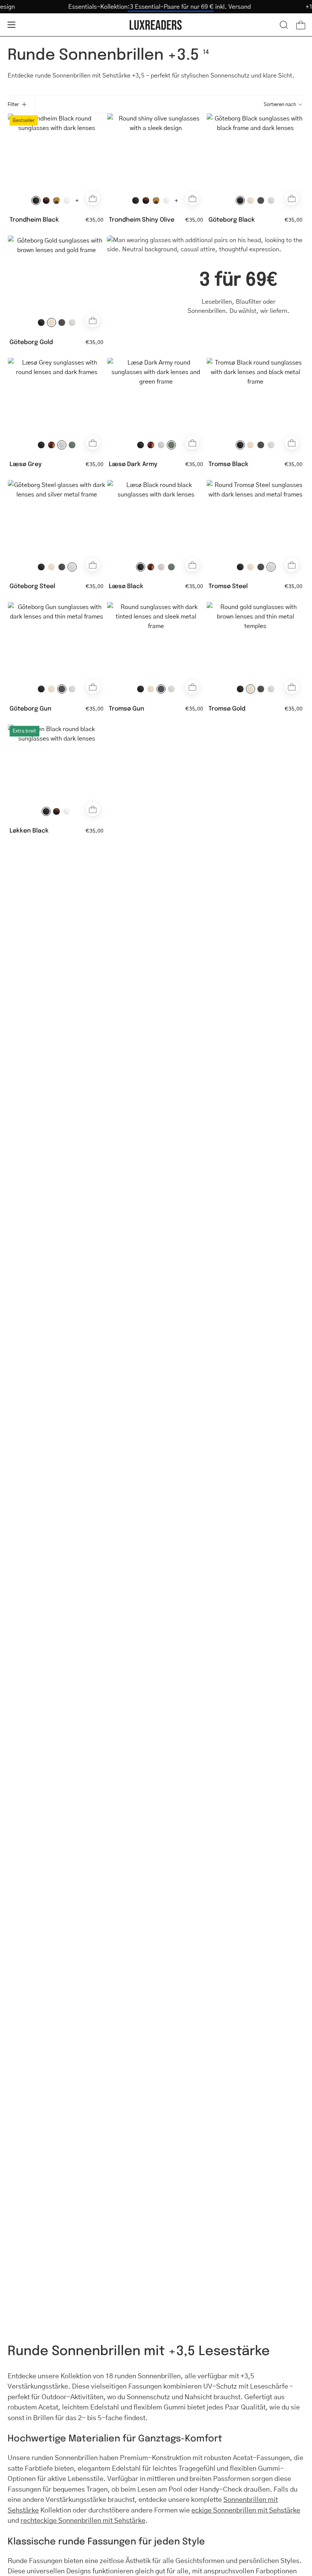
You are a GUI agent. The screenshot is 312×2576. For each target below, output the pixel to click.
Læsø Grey (26, 464)
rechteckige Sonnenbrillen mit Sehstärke (83, 2520)
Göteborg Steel (32, 586)
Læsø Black (126, 586)
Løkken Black (29, 830)
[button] (284, 25)
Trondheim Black (34, 219)
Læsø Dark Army (133, 464)
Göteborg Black (232, 219)
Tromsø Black (228, 464)
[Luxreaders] (156, 25)
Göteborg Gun (30, 708)
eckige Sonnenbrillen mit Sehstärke (246, 2510)
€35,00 (95, 219)
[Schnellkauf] (93, 198)
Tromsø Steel (228, 586)
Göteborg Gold (31, 342)
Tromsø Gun (127, 708)
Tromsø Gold (227, 708)
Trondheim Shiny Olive (142, 219)
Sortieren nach (280, 104)
